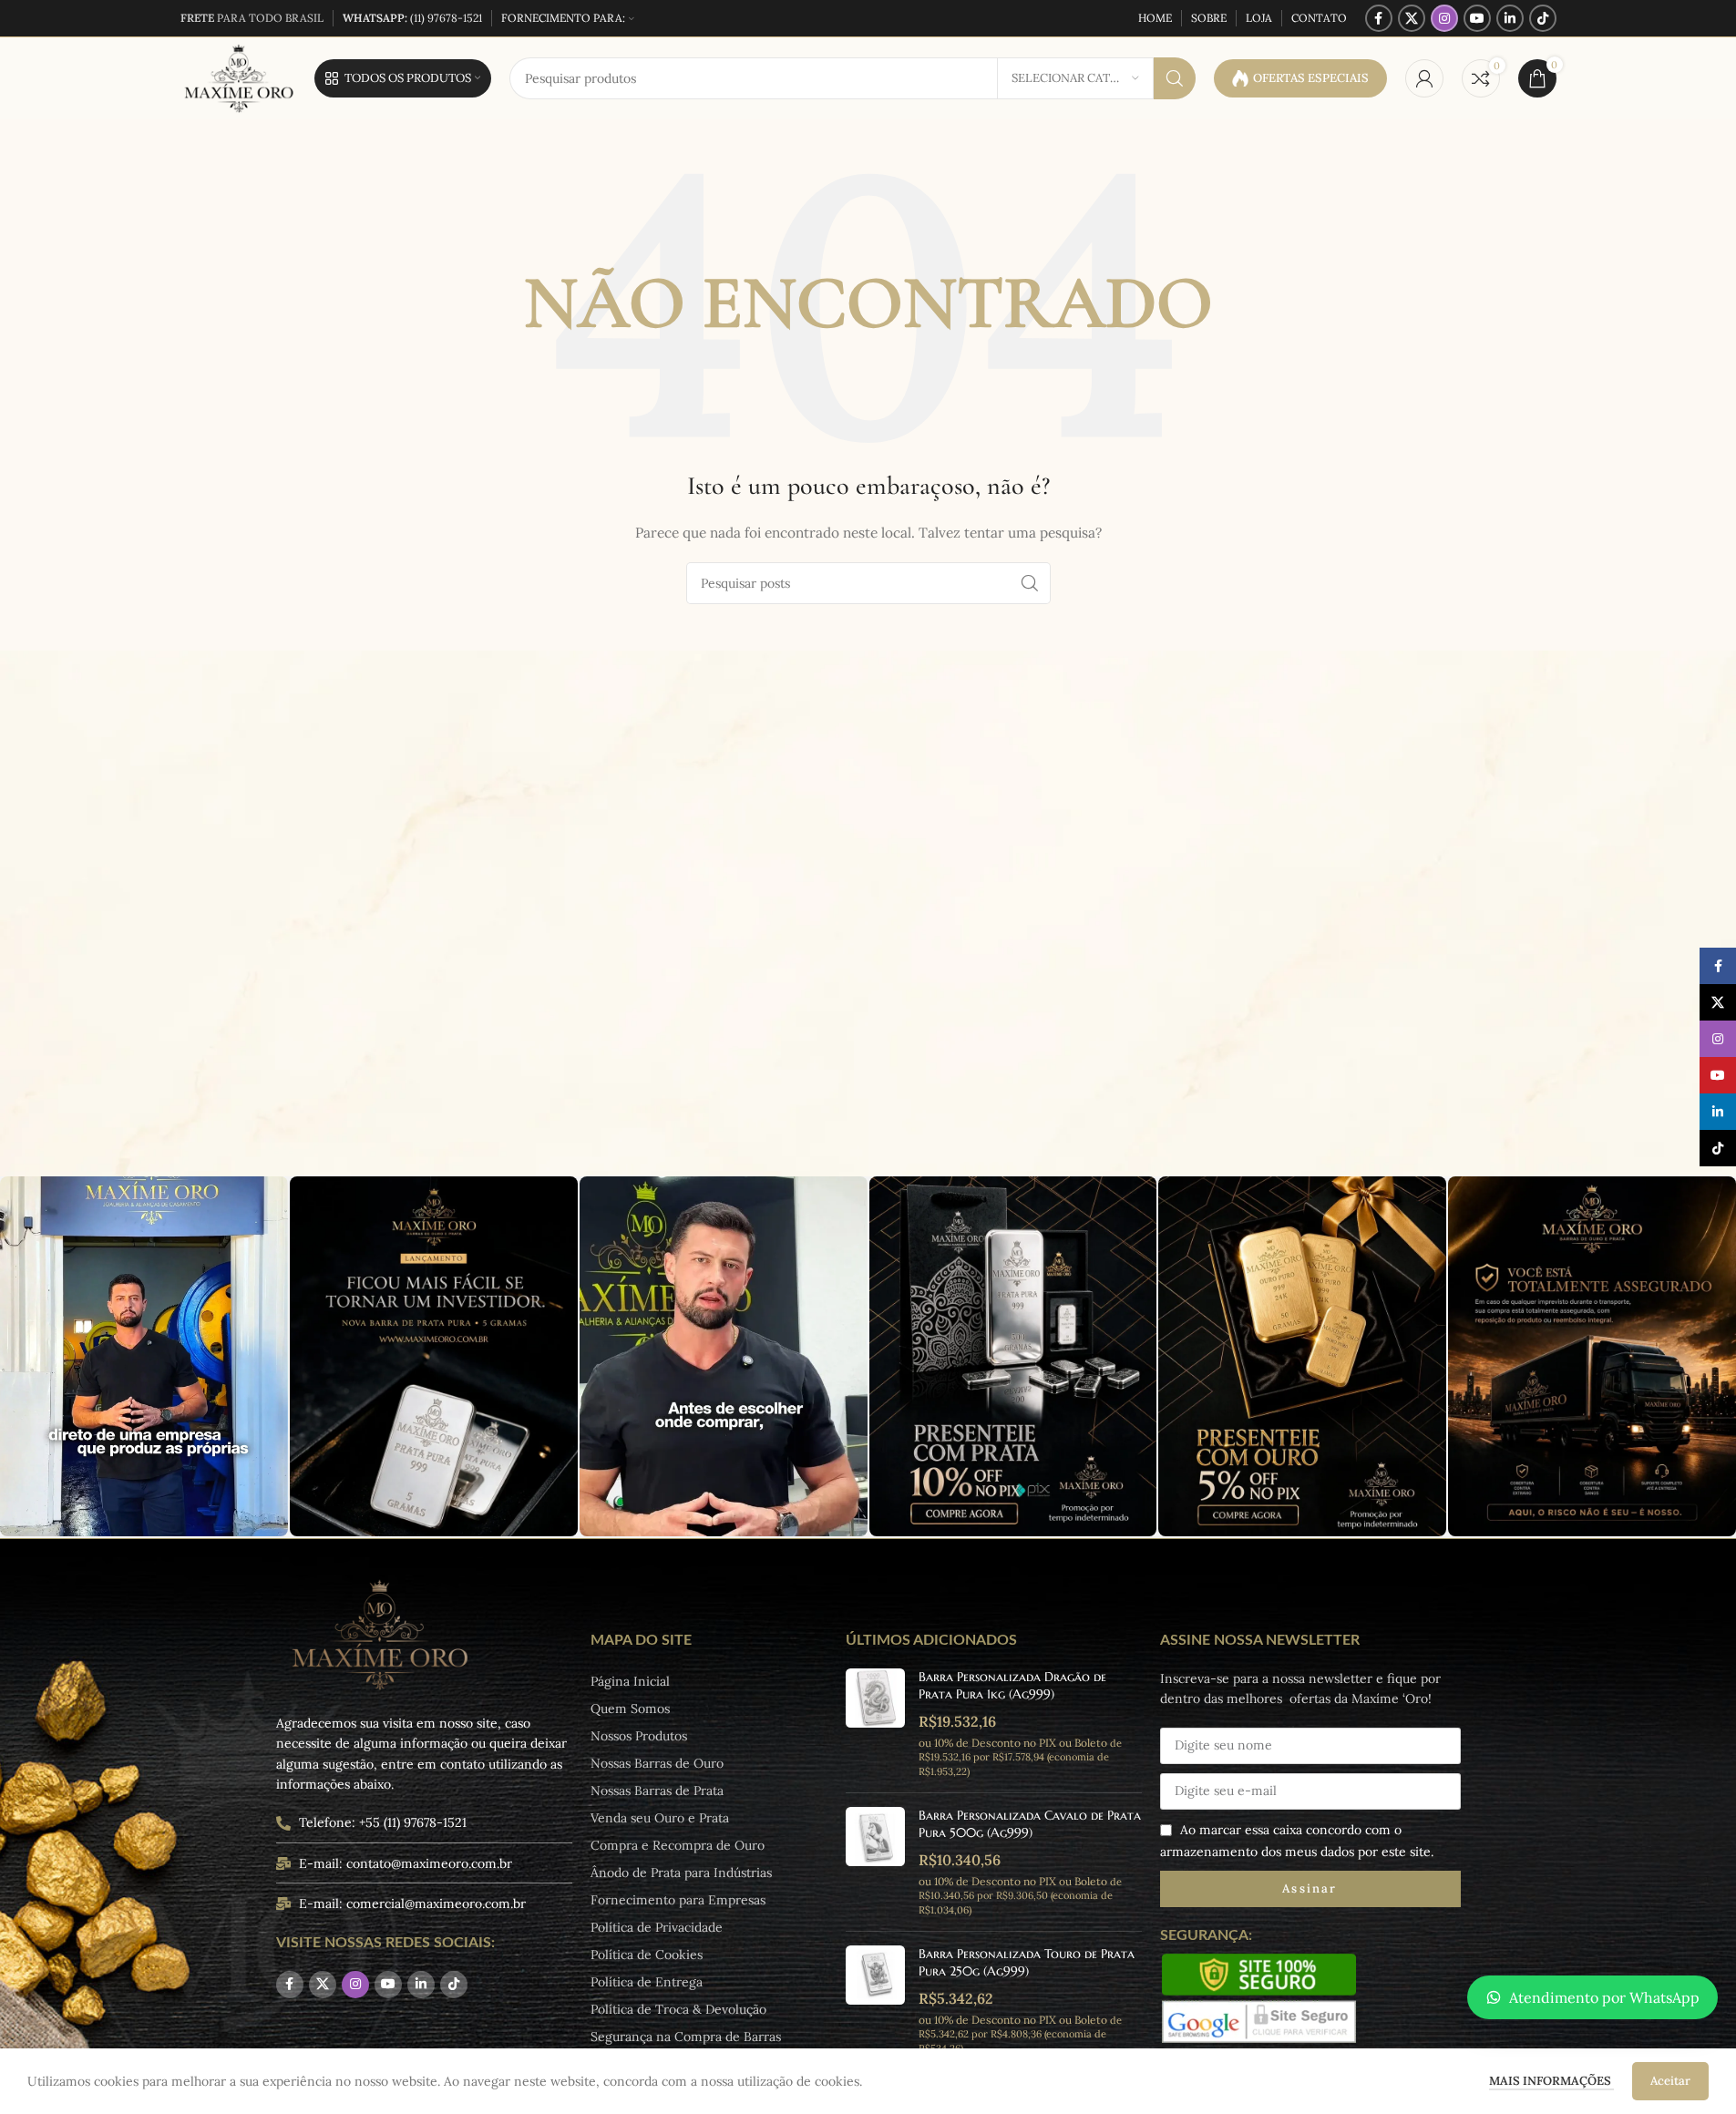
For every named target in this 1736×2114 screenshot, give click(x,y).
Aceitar (1670, 2081)
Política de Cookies (647, 1955)
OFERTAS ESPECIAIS (1311, 78)
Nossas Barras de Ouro (657, 1763)
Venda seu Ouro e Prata (660, 1818)
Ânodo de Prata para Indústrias (681, 1873)
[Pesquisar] (1175, 78)
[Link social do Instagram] (1444, 18)
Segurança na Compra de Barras (686, 2037)
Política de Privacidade (657, 1927)
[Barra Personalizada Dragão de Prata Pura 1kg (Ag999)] (875, 1724)
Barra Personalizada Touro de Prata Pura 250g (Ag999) (1027, 1963)
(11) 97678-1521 (412, 18)
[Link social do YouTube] (1477, 18)
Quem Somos (630, 1709)
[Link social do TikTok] (1543, 18)
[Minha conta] (1424, 78)
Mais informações (1551, 2081)
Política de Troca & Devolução (678, 2009)
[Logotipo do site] (238, 77)
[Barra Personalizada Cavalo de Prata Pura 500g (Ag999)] (875, 1862)
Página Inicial (630, 1681)
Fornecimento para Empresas (678, 1900)
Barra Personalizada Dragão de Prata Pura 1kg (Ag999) (1012, 1686)
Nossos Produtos (639, 1736)
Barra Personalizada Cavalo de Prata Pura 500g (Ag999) (1030, 1824)
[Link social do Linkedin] (1510, 18)
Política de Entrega (647, 1982)
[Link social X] (1412, 18)
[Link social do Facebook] (1379, 18)
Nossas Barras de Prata (657, 1791)
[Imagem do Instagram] (144, 1356)
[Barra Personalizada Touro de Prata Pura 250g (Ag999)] (875, 2001)
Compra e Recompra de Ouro (678, 1845)
